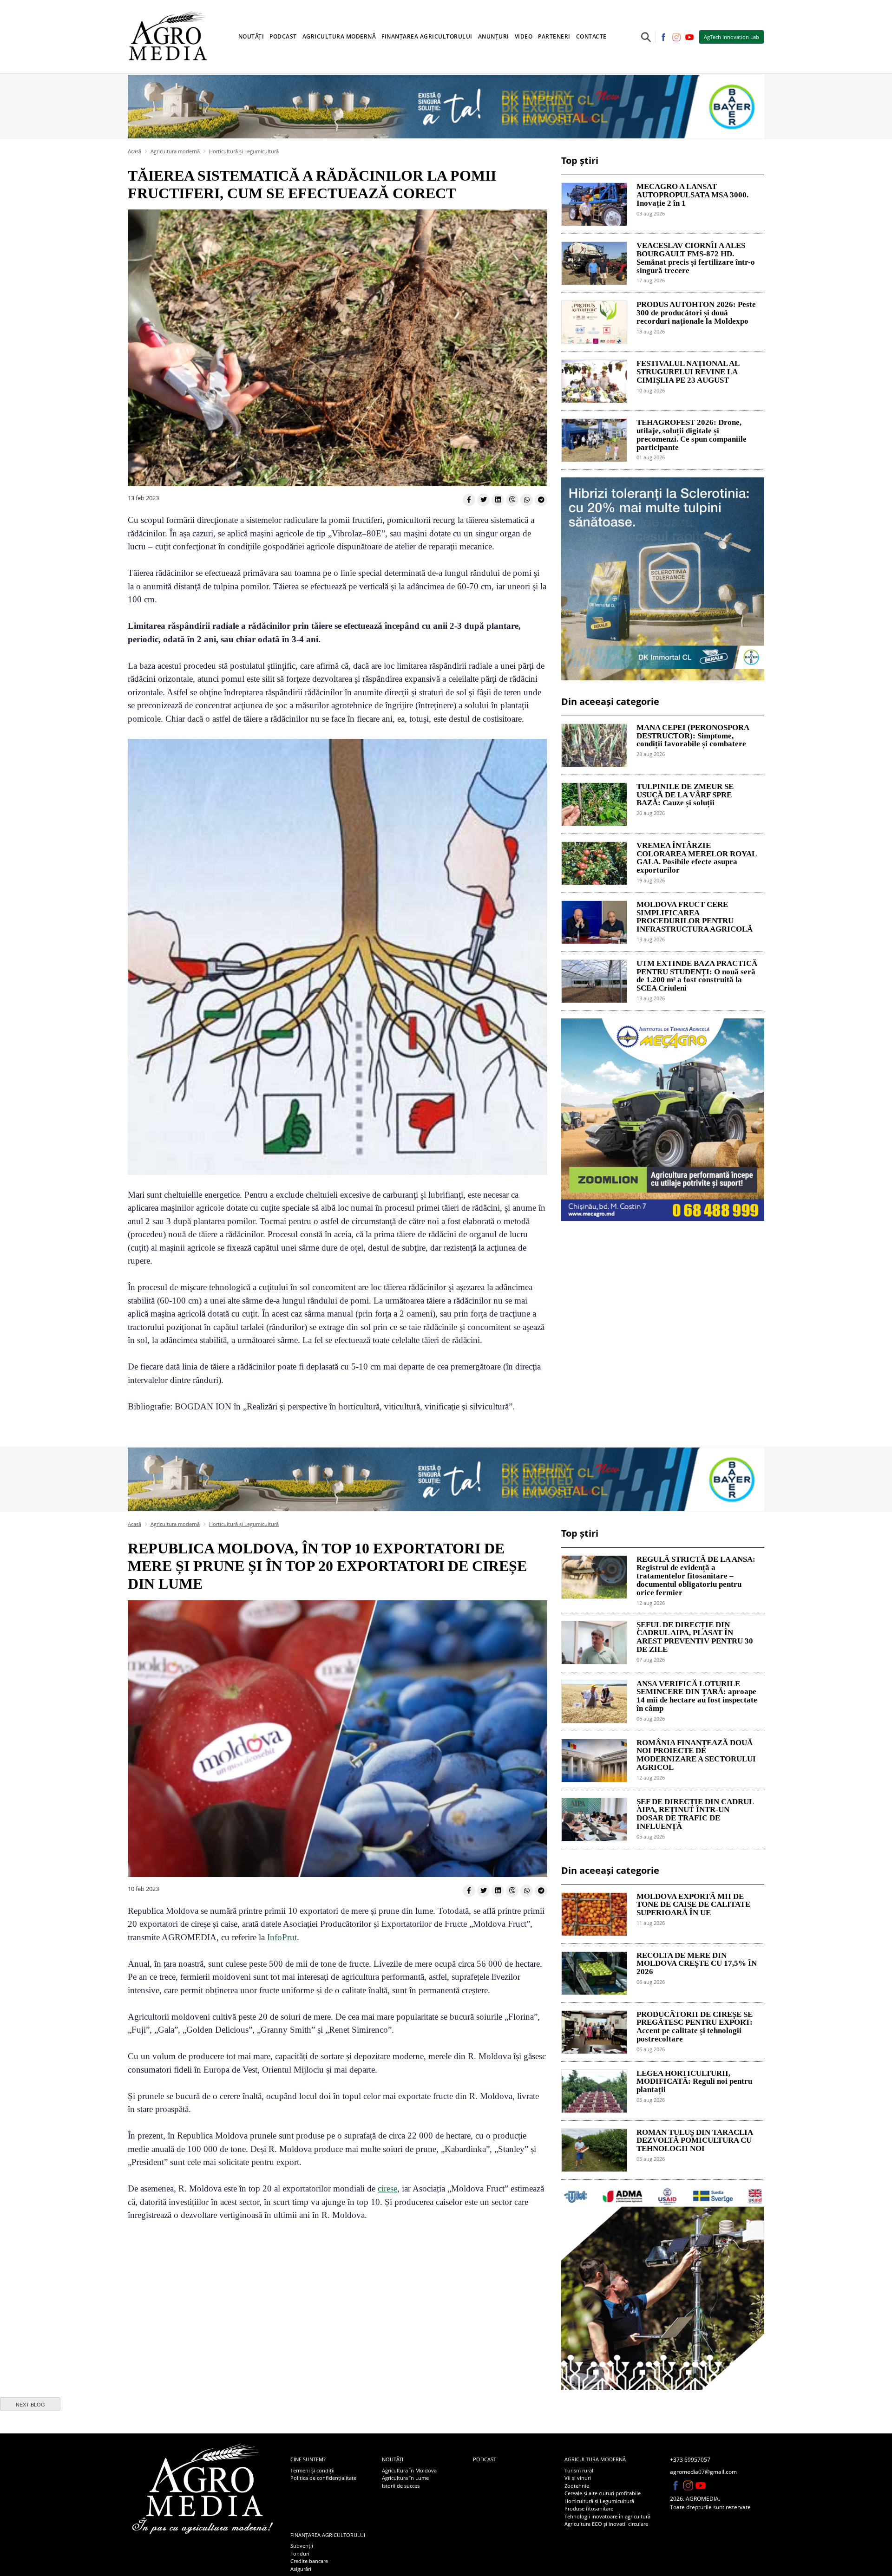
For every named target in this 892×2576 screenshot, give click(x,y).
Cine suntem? (308, 2459)
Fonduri (300, 2553)
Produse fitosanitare (589, 2508)
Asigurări (301, 2569)
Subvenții (302, 2546)
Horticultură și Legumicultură (244, 151)
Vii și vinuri (578, 2478)
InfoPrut (282, 1937)
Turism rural (579, 2470)
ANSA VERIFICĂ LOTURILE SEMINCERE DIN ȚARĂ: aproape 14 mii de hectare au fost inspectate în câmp (697, 1696)
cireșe (387, 2188)
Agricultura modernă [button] (339, 36)
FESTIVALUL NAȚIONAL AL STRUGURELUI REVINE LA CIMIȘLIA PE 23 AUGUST (688, 372)
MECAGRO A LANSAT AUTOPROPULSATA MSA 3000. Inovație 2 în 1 (692, 195)
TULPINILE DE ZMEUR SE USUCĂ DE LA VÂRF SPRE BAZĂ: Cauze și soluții (685, 795)
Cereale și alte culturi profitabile (603, 2493)
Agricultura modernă (175, 151)
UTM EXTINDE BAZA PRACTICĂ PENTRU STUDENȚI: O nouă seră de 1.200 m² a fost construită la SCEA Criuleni (697, 976)
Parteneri (554, 36)
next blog (30, 2405)
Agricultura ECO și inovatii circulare (606, 2524)
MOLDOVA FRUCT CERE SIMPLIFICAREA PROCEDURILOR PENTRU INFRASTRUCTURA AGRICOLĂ (695, 917)
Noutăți (393, 2459)
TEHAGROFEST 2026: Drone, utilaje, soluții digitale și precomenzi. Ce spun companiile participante (692, 435)
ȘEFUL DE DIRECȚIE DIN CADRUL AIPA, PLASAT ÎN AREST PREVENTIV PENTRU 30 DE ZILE (695, 1637)
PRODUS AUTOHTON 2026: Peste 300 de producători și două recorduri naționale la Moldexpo (696, 313)
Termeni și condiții (312, 2470)
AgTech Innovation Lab (731, 37)
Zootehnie (577, 2486)
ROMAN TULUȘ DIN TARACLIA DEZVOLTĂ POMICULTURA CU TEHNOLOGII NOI (695, 2141)
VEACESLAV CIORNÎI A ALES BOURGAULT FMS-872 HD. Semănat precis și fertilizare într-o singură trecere (696, 258)
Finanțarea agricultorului (328, 2535)
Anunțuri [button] (494, 36)
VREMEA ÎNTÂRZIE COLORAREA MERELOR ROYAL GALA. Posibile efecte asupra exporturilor (696, 858)
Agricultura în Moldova (409, 2470)
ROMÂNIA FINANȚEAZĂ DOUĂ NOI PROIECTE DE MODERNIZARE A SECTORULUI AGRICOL (696, 1755)
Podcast (283, 36)
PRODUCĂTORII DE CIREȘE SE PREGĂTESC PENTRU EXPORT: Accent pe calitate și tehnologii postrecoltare (695, 2027)
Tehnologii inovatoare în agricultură (607, 2516)
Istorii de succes (401, 2486)
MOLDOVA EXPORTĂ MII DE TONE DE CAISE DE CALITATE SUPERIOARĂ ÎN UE (693, 1905)
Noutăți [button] (251, 36)
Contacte (591, 36)
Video (524, 36)
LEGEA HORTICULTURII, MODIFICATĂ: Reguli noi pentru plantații (694, 2082)
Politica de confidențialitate (323, 2478)
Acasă (134, 151)
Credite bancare (309, 2561)
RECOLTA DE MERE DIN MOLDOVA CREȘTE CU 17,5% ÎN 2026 (697, 1964)
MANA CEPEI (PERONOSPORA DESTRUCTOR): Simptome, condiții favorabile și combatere (693, 736)
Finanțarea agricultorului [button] (427, 36)
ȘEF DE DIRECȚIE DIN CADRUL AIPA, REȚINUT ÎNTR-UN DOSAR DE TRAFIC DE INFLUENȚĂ (695, 1814)
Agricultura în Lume (405, 2478)
